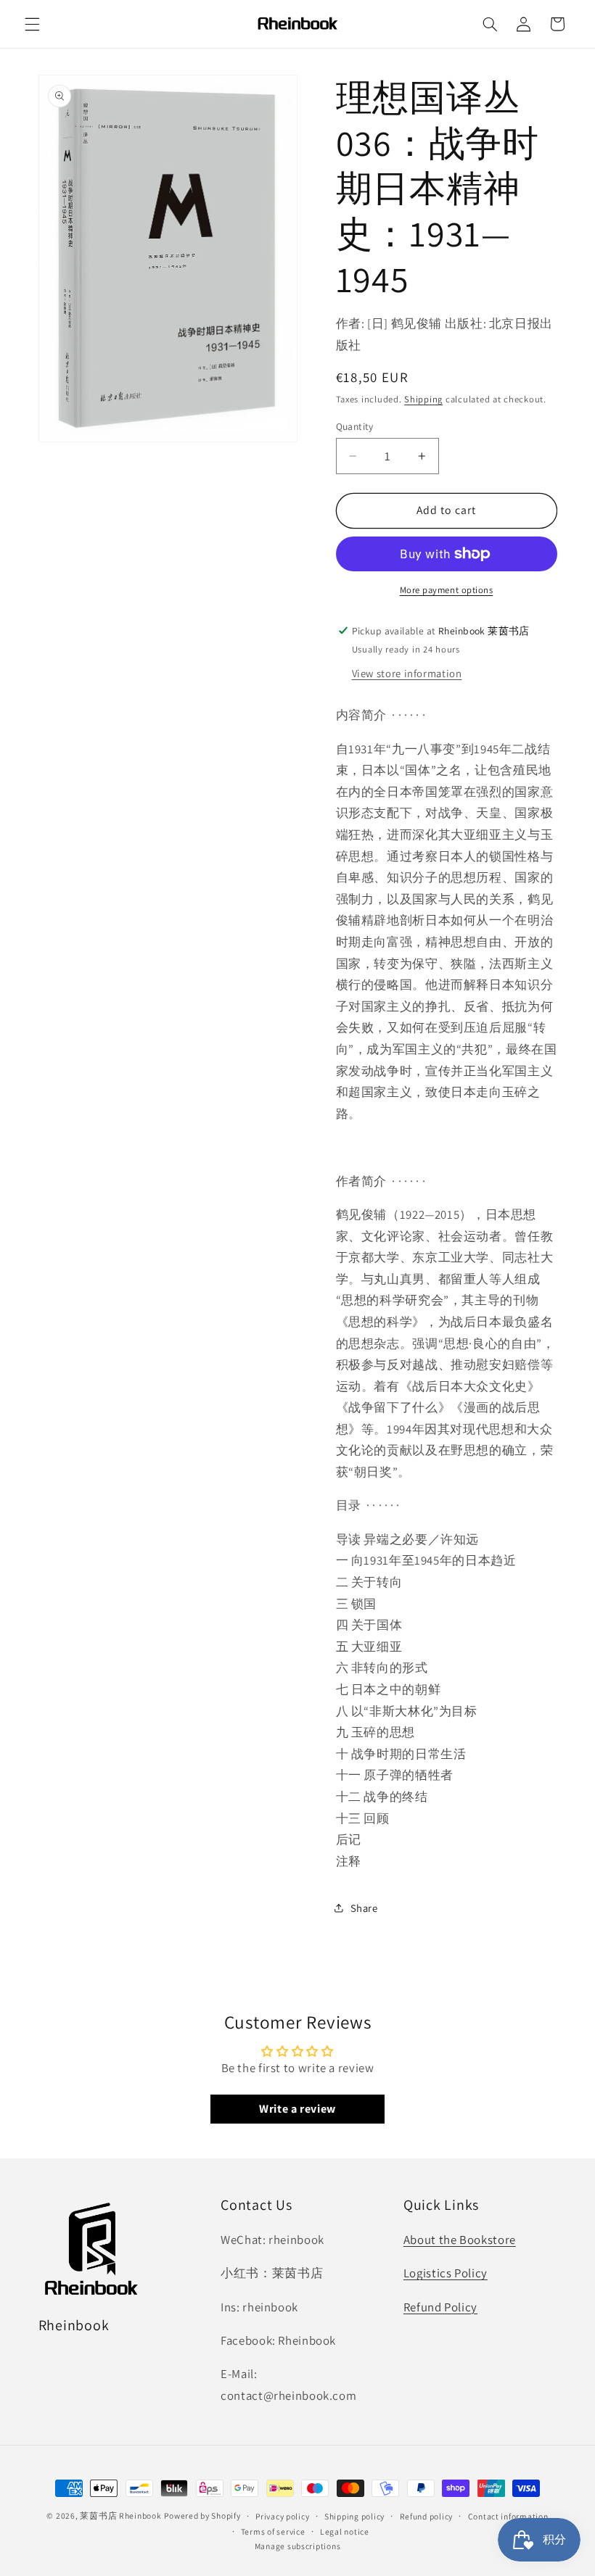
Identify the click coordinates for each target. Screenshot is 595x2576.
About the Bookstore (460, 2240)
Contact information (508, 2516)
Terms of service (273, 2531)
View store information (407, 673)
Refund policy (427, 2516)
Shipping (423, 399)
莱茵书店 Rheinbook (120, 2515)
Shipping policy (354, 2516)
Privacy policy (282, 2516)
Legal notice (345, 2531)
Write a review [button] (297, 2109)
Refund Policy (440, 2307)
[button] (32, 24)
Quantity (355, 426)
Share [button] (364, 1908)
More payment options (447, 590)
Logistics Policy (446, 2273)
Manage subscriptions (298, 2546)
